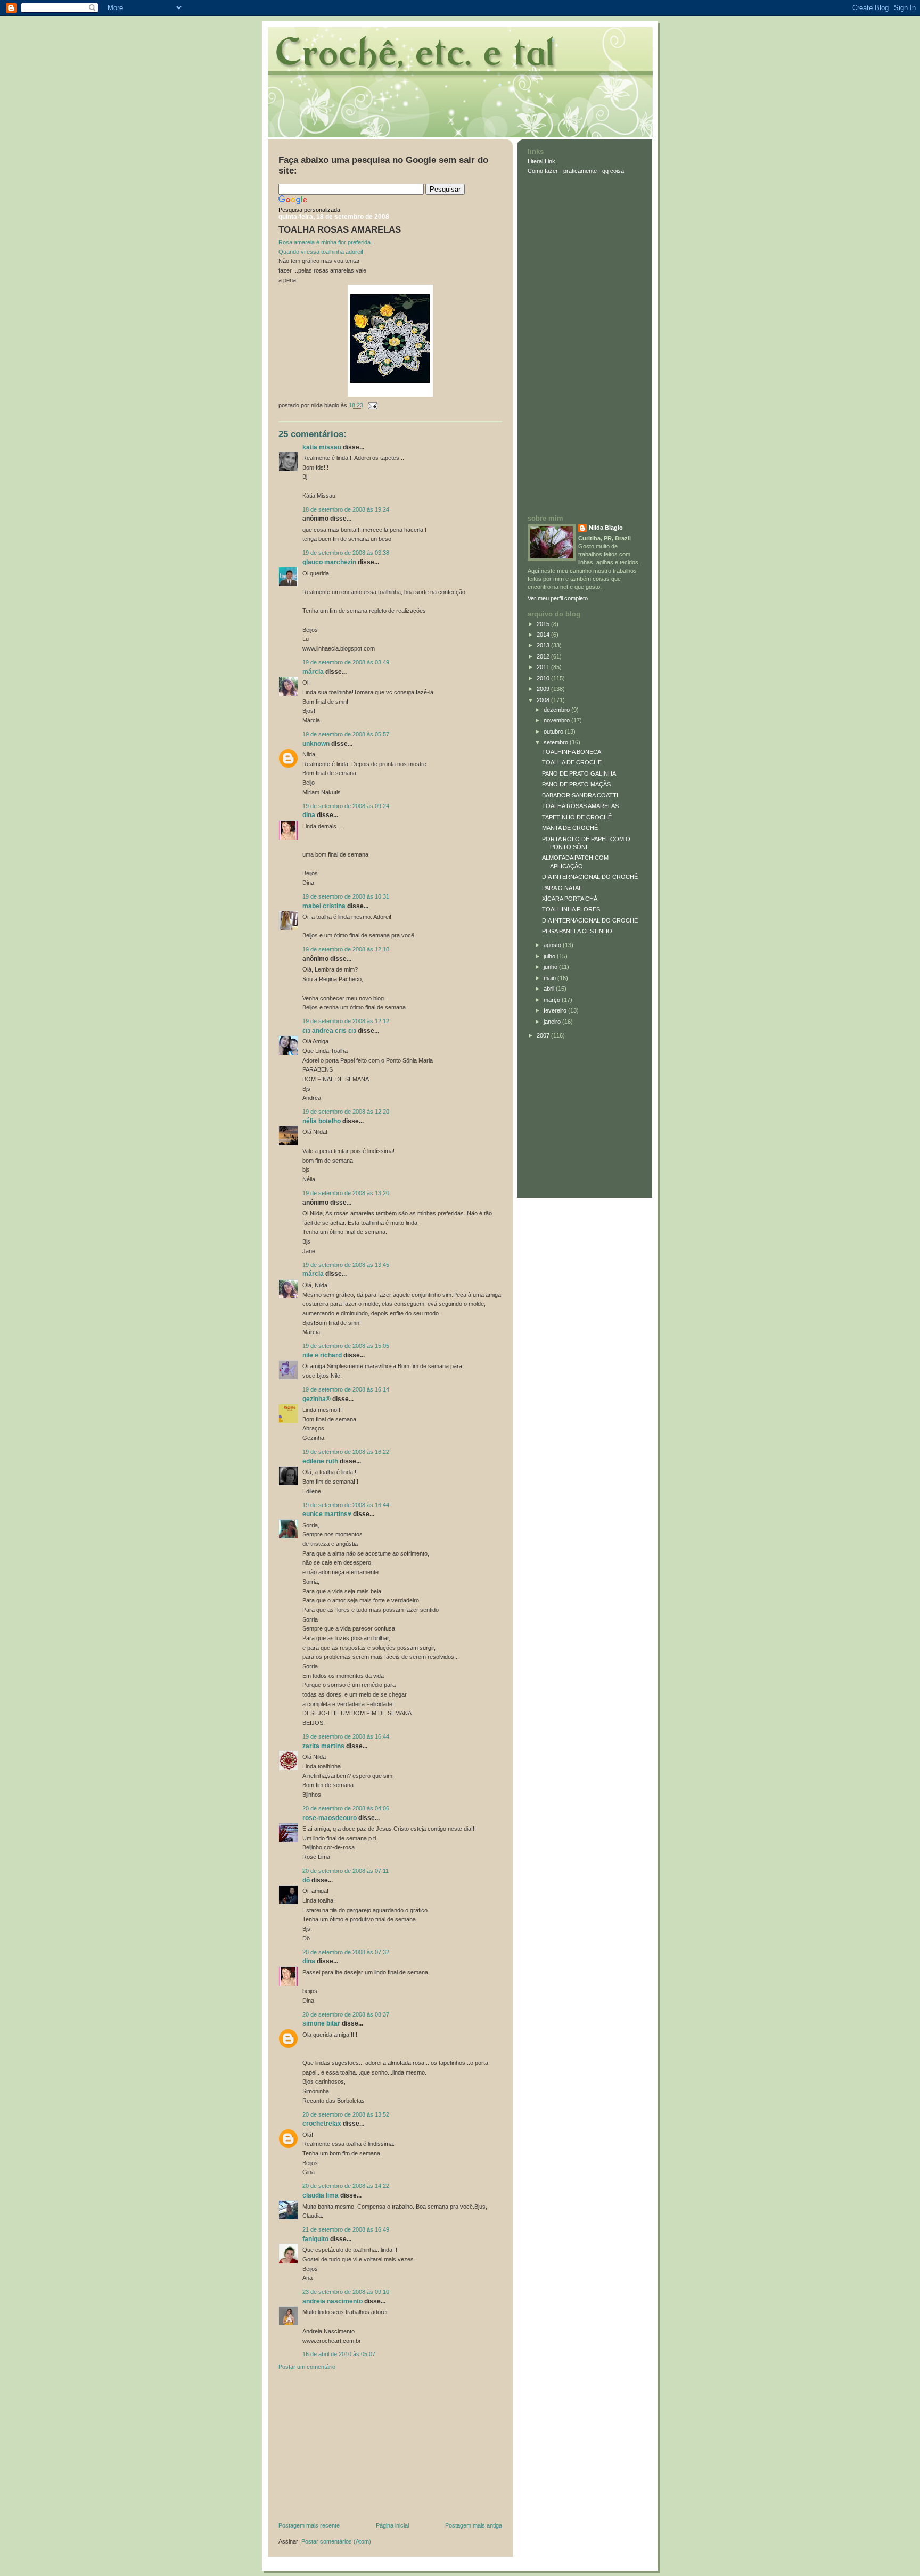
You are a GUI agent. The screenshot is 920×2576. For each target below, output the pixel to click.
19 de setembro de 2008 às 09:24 (346, 806)
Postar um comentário (307, 2367)
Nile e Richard (322, 1355)
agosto (553, 945)
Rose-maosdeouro (330, 1818)
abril (550, 989)
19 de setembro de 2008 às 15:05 (346, 1346)
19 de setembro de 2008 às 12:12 (346, 1021)
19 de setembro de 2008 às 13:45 (346, 1265)
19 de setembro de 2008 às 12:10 (346, 949)
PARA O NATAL (562, 888)
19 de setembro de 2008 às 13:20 (346, 1193)
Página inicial (392, 2525)
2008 (544, 700)
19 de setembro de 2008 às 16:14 (346, 1389)
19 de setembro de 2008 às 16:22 (346, 1452)
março (553, 1000)
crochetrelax (322, 2124)
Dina (309, 815)
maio (551, 978)
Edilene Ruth (320, 1461)
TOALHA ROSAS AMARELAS (340, 230)
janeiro (553, 1022)
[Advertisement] (358, 2449)
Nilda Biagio (606, 528)
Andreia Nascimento (332, 2301)
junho (551, 967)
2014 (544, 635)
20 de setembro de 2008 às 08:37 (346, 2014)
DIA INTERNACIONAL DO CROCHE (590, 920)
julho (550, 956)
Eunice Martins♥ (327, 1514)
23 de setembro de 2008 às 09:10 (346, 2292)
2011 (544, 667)
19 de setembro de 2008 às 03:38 (346, 553)
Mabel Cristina (324, 906)
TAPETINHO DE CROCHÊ (577, 817)
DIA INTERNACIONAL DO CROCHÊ (590, 877)
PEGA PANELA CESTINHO (577, 931)
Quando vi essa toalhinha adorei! (321, 252)
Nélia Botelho (322, 1121)
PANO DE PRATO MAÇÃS (576, 784)
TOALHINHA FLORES (571, 909)
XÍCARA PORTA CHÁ (570, 899)
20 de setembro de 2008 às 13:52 (346, 2114)
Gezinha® (317, 1399)
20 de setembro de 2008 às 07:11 (346, 1871)
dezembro (557, 710)
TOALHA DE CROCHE (572, 762)
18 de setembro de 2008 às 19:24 (346, 509)
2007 (544, 1035)
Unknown (316, 744)
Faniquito (315, 2239)
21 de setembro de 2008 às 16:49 (346, 2229)
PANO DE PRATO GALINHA (579, 773)
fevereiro (556, 1010)
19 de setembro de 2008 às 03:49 (346, 662)
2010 (544, 678)
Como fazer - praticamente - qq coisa (576, 171)
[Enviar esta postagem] (371, 405)
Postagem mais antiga (474, 2525)
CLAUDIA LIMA (321, 2195)
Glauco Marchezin (329, 562)
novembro (557, 720)
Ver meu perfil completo (558, 598)
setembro (557, 742)
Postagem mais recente (309, 2525)
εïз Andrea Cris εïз (329, 1031)
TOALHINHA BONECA (572, 752)
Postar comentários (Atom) (336, 2541)
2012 (544, 656)
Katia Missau (322, 447)
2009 (544, 689)
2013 (544, 645)
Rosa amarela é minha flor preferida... (327, 242)
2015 (544, 624)
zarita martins (323, 1746)
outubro (554, 731)
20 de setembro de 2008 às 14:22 (346, 2186)
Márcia (313, 672)
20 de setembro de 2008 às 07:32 (346, 1952)
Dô (306, 1880)
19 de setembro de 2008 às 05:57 (346, 734)
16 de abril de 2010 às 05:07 (339, 2354)
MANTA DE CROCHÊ (570, 828)
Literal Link (541, 161)
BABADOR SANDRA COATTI (580, 795)
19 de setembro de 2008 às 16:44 (346, 1505)
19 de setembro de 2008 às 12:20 (346, 1112)
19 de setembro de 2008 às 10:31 (346, 896)
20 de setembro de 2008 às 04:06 (346, 1808)
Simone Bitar (321, 2023)
